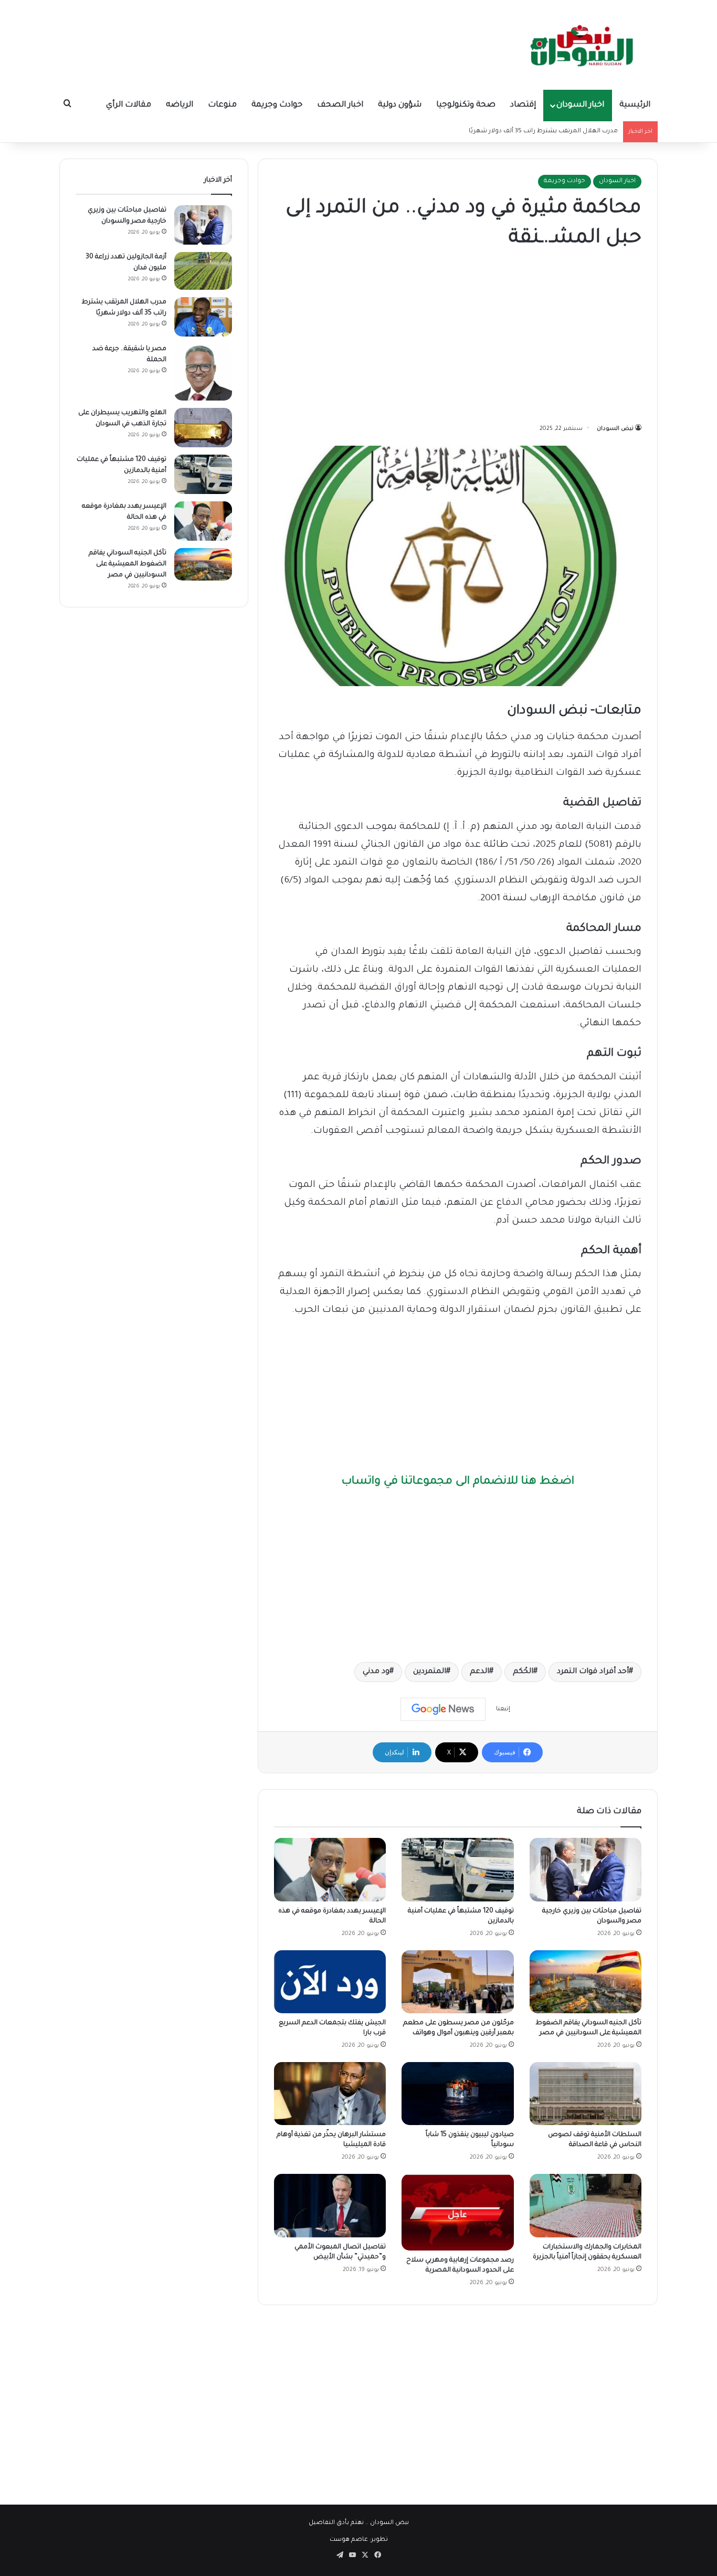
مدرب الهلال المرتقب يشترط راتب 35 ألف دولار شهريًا (543, 132)
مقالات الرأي (129, 105)
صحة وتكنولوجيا (466, 105)
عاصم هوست (349, 2540)
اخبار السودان (580, 105)
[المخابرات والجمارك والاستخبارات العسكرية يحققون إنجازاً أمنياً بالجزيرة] (586, 2205)
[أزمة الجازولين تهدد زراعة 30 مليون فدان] (203, 271)
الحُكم (523, 1672)
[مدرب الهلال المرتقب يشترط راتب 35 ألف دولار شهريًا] (203, 317)
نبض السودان (615, 429)
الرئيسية (635, 105)
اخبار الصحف (340, 105)
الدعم (479, 1672)
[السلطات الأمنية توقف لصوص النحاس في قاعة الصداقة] (586, 2094)
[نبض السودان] (584, 45)
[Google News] (443, 1709)
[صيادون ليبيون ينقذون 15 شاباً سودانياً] (457, 2094)
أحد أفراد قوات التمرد (593, 1672)
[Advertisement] (458, 339)
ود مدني (376, 1672)
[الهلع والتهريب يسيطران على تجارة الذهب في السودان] (203, 428)
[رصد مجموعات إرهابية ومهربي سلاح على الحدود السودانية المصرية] (457, 2212)
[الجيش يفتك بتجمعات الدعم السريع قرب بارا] (330, 1982)
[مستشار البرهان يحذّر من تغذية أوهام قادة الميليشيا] (330, 2094)
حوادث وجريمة (277, 105)
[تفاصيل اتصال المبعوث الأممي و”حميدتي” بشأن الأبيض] (330, 2205)
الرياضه (180, 105)
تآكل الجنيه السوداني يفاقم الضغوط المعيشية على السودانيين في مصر (128, 564)
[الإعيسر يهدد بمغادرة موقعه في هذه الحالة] (330, 1869)
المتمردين (430, 1672)
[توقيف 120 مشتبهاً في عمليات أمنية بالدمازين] (457, 1869)
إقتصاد (523, 105)
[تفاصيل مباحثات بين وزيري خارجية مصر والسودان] (586, 1869)
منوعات (222, 105)
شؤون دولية (400, 105)
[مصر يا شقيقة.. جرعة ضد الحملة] (203, 372)
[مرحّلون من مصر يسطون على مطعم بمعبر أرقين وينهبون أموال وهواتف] (457, 1982)
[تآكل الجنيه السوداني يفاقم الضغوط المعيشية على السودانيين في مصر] (586, 1982)
